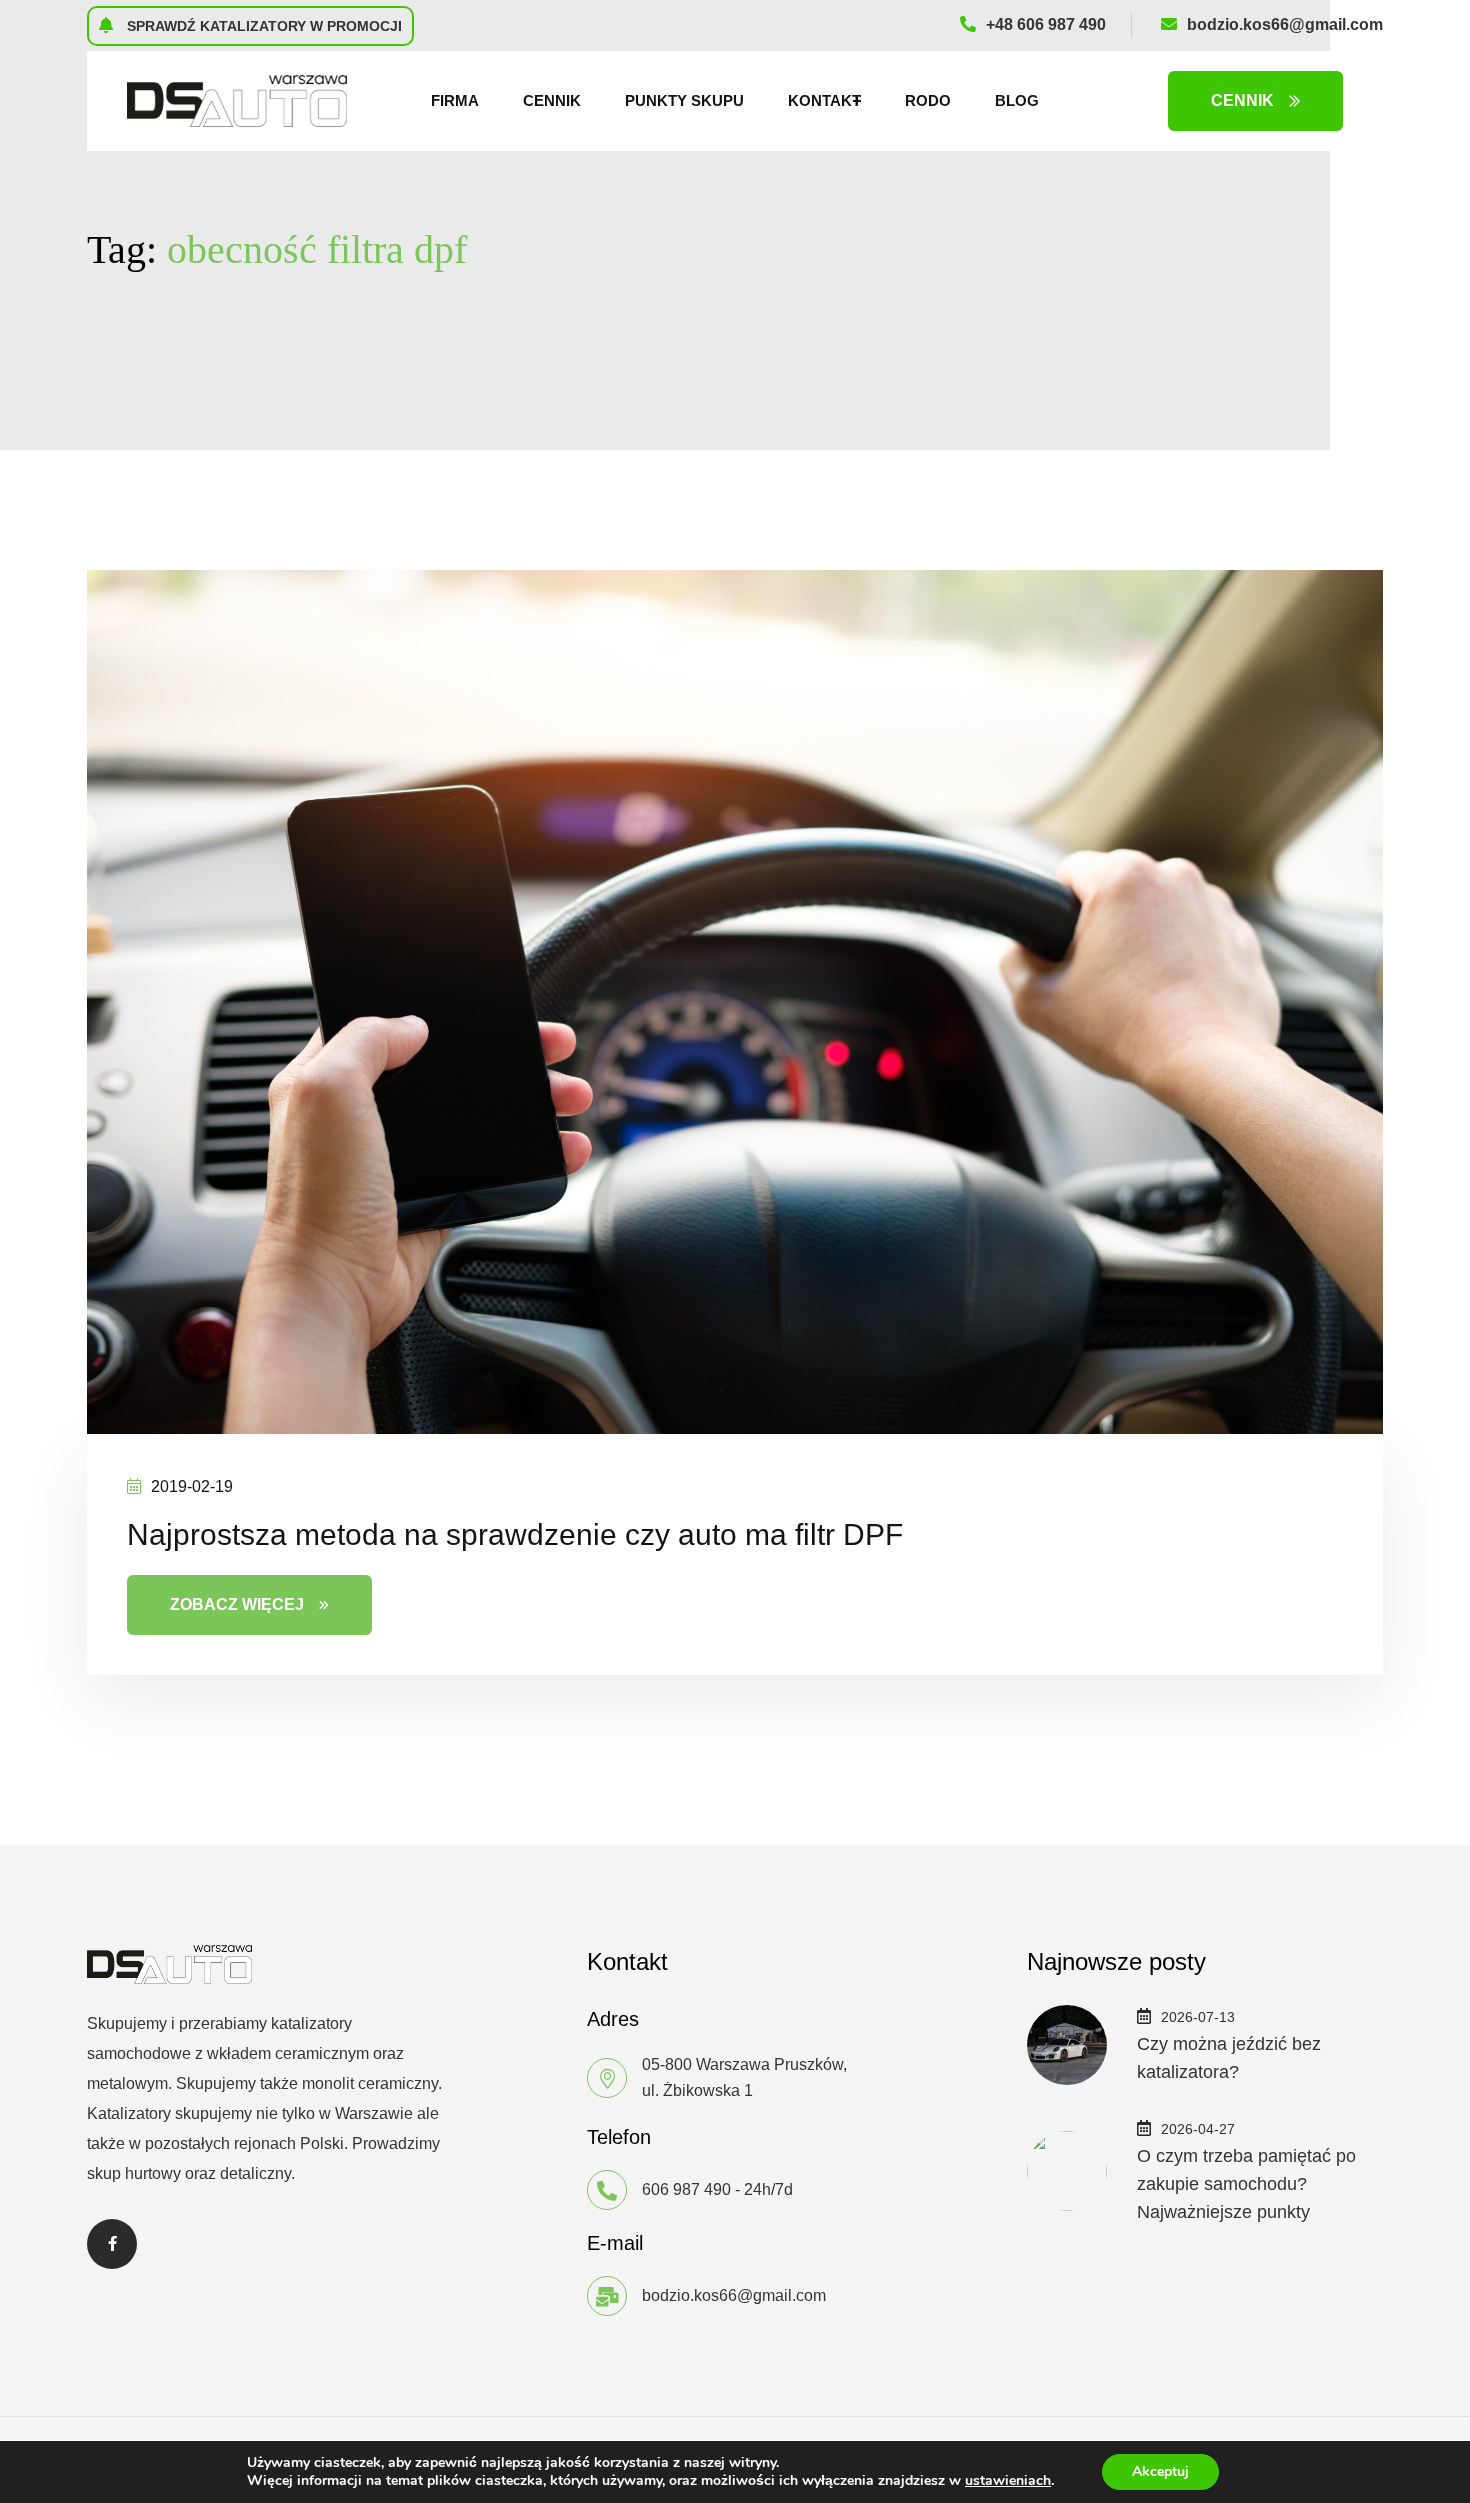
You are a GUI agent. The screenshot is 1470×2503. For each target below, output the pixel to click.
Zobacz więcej (237, 1604)
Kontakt (824, 100)
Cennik (552, 100)
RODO (928, 100)
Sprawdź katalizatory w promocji (262, 26)
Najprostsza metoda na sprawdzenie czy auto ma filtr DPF (515, 1534)
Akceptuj (1160, 2471)
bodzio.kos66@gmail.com (1285, 24)
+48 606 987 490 (1046, 24)
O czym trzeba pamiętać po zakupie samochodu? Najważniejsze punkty (1246, 2184)
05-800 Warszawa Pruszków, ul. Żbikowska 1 (744, 2077)
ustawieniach (1008, 2481)
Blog (1017, 100)
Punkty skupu (684, 100)
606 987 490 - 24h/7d (717, 2189)
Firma (455, 100)
